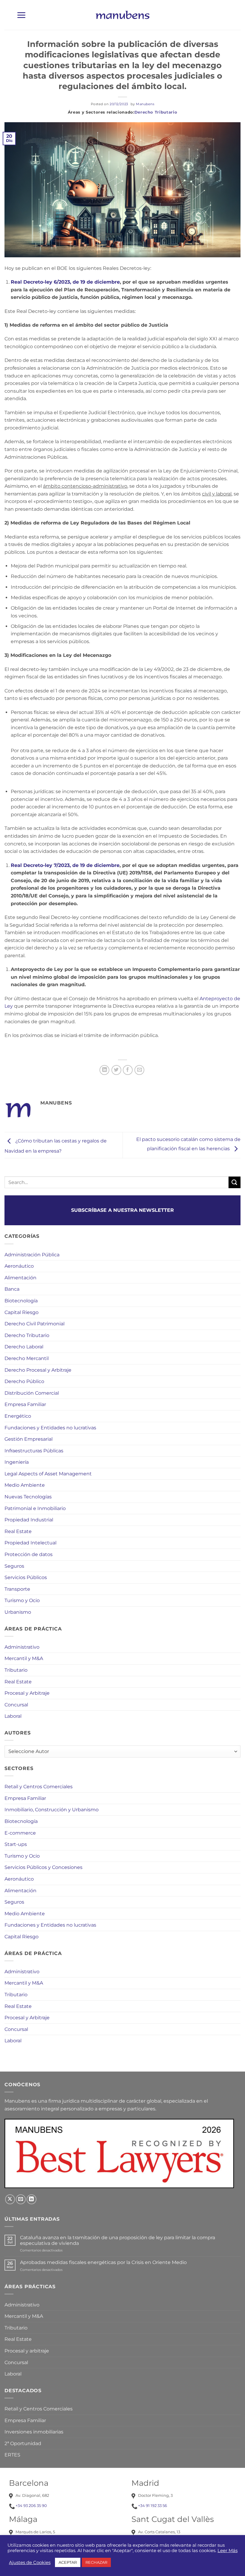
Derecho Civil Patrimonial (35, 1324)
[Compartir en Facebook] (128, 1070)
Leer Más (228, 2551)
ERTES (12, 2455)
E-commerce (20, 1833)
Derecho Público (24, 1381)
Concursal (16, 1705)
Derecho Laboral (24, 1347)
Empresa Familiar (25, 1404)
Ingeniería (17, 1462)
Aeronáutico (19, 1266)
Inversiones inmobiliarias (34, 2432)
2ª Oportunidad (23, 2443)
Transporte (17, 1589)
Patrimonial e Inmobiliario (35, 1508)
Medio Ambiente (25, 1485)
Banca (12, 1289)
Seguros (14, 1566)
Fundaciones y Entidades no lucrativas (50, 1428)
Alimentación (20, 1278)
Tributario (16, 1670)
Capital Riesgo (22, 1312)
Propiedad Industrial (29, 1520)
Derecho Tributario (156, 112)
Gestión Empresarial (29, 1439)
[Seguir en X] (10, 2199)
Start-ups (16, 1844)
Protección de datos (29, 1554)
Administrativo (22, 1647)
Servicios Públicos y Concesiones (43, 1867)
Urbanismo (18, 1612)
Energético (18, 1416)
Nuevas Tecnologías (28, 1497)
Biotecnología (21, 1301)
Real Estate (18, 1531)
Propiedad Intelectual (30, 1543)
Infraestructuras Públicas (34, 1451)
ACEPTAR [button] (68, 2562)
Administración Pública (32, 1255)
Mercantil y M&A (24, 1658)
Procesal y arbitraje (27, 2351)
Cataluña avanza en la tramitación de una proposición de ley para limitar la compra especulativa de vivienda (118, 2240)
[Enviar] (235, 1182)
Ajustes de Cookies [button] (30, 2563)
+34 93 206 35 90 (31, 2505)
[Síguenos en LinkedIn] (32, 2199)
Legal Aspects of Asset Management (48, 1474)
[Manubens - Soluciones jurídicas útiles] (122, 15)
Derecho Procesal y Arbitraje (38, 1370)
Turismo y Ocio (22, 1600)
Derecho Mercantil (27, 1358)
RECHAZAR (96, 2562)
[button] (21, 15)
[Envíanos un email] (21, 2199)
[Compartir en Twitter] (116, 1070)
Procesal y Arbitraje (27, 1693)
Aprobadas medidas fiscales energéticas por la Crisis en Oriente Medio (103, 2262)
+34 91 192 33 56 (153, 2505)
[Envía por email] (139, 1070)
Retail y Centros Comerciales (39, 1787)
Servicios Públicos (26, 1577)
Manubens (145, 104)
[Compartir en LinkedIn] (104, 1070)
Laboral (13, 1716)
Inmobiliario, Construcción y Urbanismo (52, 1810)
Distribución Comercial (32, 1393)
